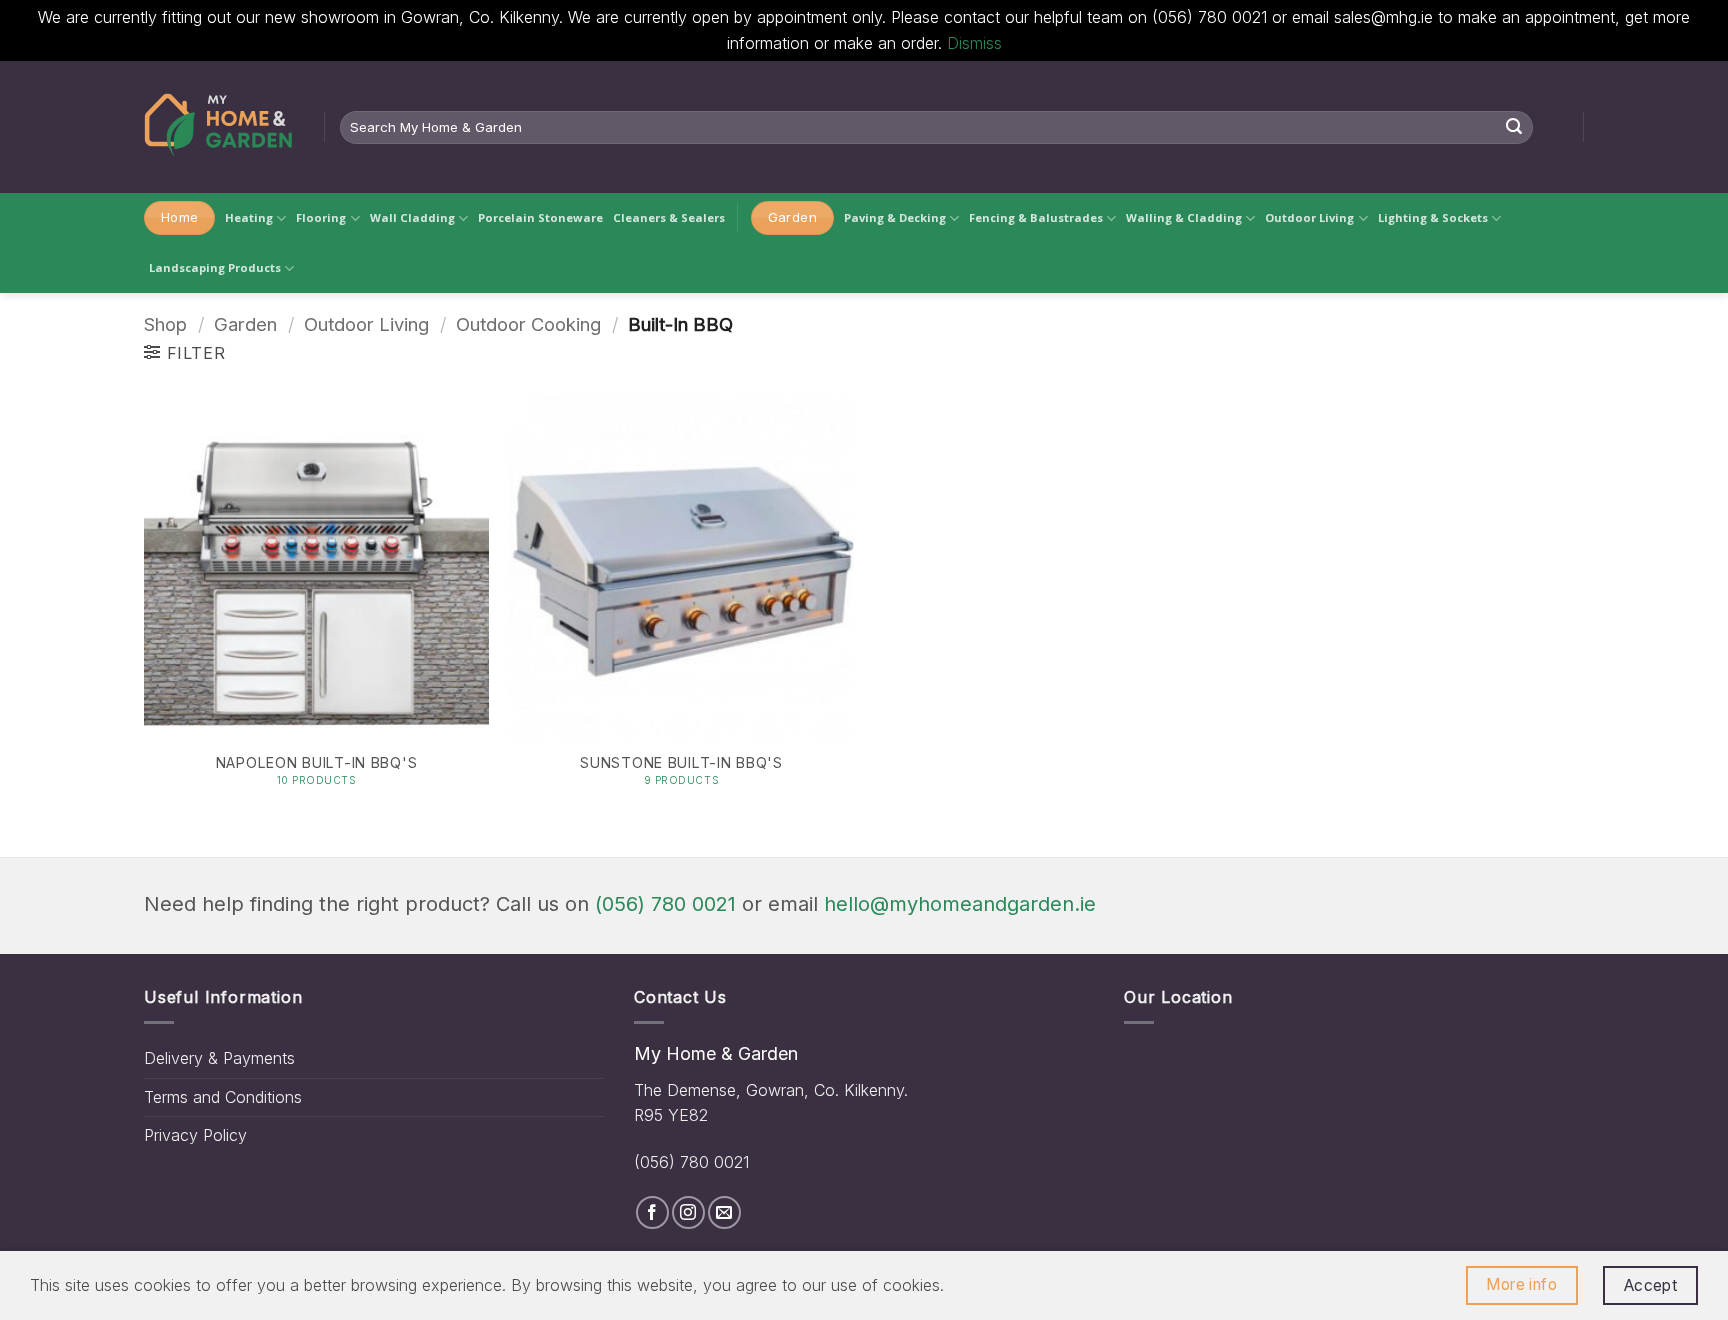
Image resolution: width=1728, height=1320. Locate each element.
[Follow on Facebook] (652, 1212)
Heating (249, 217)
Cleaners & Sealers (669, 217)
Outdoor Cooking (528, 324)
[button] (184, 353)
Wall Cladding (412, 217)
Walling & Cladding (1184, 217)
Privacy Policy (195, 1135)
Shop (165, 324)
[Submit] (1514, 127)
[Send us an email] (724, 1212)
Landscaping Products (215, 267)
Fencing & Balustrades (1036, 217)
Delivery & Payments (219, 1058)
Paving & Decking (895, 217)
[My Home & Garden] (219, 127)
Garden (245, 324)
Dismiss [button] (974, 43)
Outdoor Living (1309, 217)
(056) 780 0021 (665, 904)
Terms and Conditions (223, 1097)
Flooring (321, 217)
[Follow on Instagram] (688, 1212)
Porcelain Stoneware (540, 217)
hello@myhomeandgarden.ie (960, 904)
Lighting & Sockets (1433, 217)
